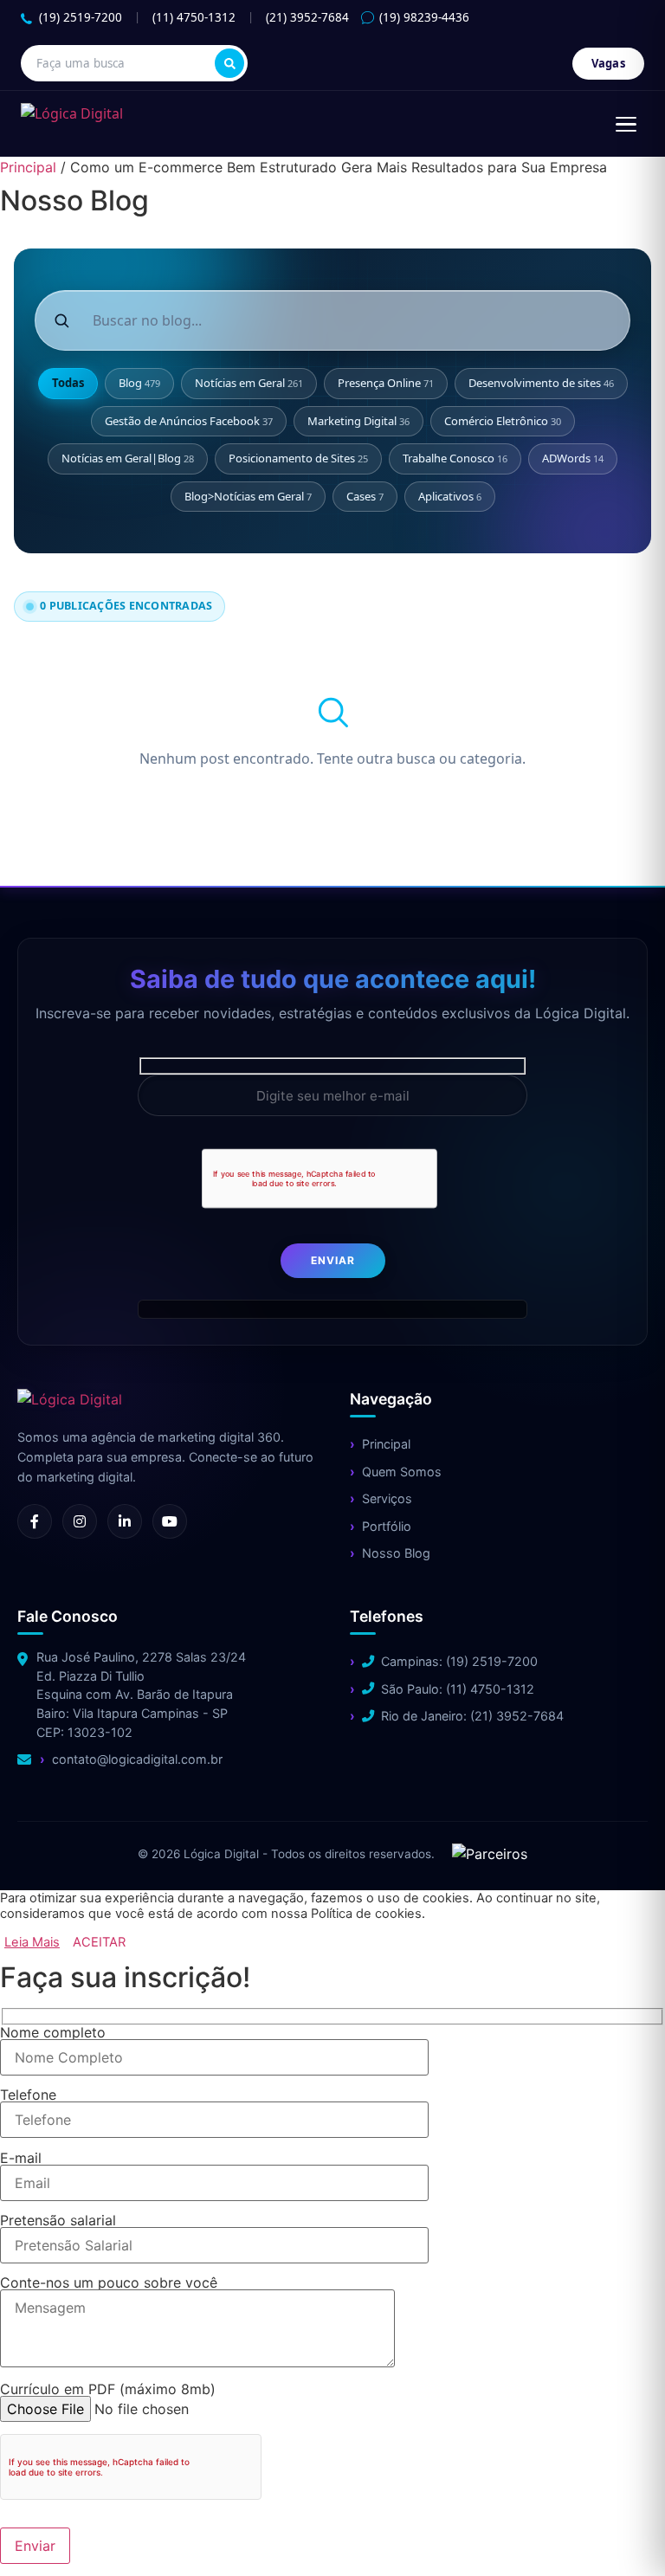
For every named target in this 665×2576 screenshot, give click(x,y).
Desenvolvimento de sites (541, 383)
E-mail (21, 2159)
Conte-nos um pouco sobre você (109, 2283)
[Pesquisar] (229, 63)
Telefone (28, 2095)
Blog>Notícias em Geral (248, 496)
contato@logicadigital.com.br (137, 1759)
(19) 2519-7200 (81, 17)
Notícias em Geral (249, 383)
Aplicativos (450, 496)
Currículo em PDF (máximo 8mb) (108, 2390)
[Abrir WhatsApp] (43, 2532)
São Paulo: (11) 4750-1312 (458, 1689)
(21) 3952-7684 (307, 17)
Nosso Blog (396, 1553)
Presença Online (386, 383)
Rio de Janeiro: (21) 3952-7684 (472, 1716)
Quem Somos (402, 1472)
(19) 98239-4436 (424, 17)
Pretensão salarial (58, 2221)
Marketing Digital (358, 421)
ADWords (573, 458)
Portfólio (387, 1526)
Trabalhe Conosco (455, 458)
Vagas (609, 63)
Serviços (387, 1498)
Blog (139, 383)
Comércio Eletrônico (503, 421)
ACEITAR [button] (99, 1942)
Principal (28, 167)
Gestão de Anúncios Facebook (189, 421)
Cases (365, 496)
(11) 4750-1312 (194, 17)
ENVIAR (333, 1260)
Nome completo (53, 2033)
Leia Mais (32, 1942)
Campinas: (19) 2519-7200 (459, 1661)
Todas (68, 383)
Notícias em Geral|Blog (128, 458)
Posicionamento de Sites (298, 458)
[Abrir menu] (626, 124)
